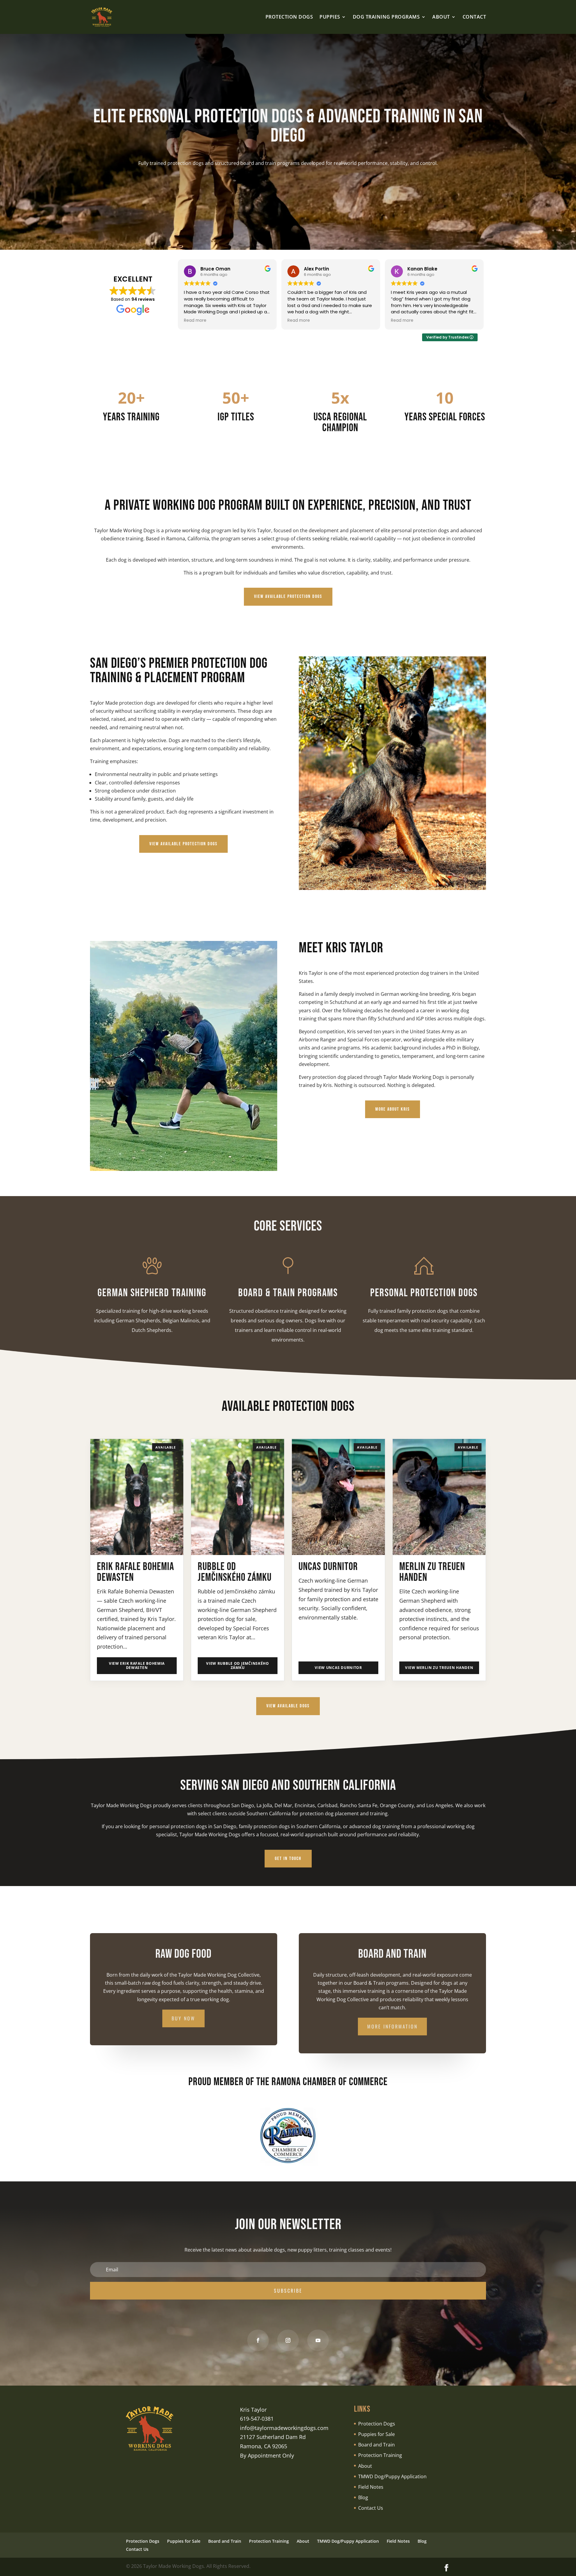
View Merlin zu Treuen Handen (439, 1668)
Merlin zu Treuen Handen (432, 1572)
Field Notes (371, 2487)
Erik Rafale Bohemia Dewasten (135, 1572)
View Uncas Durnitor (338, 1668)
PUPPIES (330, 17)
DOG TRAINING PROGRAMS (386, 17)
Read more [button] (195, 321)
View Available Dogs (288, 1706)
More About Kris (393, 1109)
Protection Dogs (377, 2424)
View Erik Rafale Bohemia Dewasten (137, 1666)
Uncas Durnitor (328, 1567)
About (365, 2466)
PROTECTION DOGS (289, 17)
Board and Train (376, 2445)
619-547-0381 (257, 2419)
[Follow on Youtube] (318, 2340)
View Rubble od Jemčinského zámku (238, 1666)
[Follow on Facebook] (258, 2340)
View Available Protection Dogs (288, 597)
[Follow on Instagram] (288, 2340)
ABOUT (441, 17)
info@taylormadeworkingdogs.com (284, 2428)
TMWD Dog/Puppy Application (392, 2476)
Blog (363, 2497)
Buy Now (183, 2018)
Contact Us (371, 2508)
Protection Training (380, 2455)
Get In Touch (288, 1859)
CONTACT (474, 17)
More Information (392, 2026)
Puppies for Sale (376, 2434)
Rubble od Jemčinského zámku (235, 1572)
